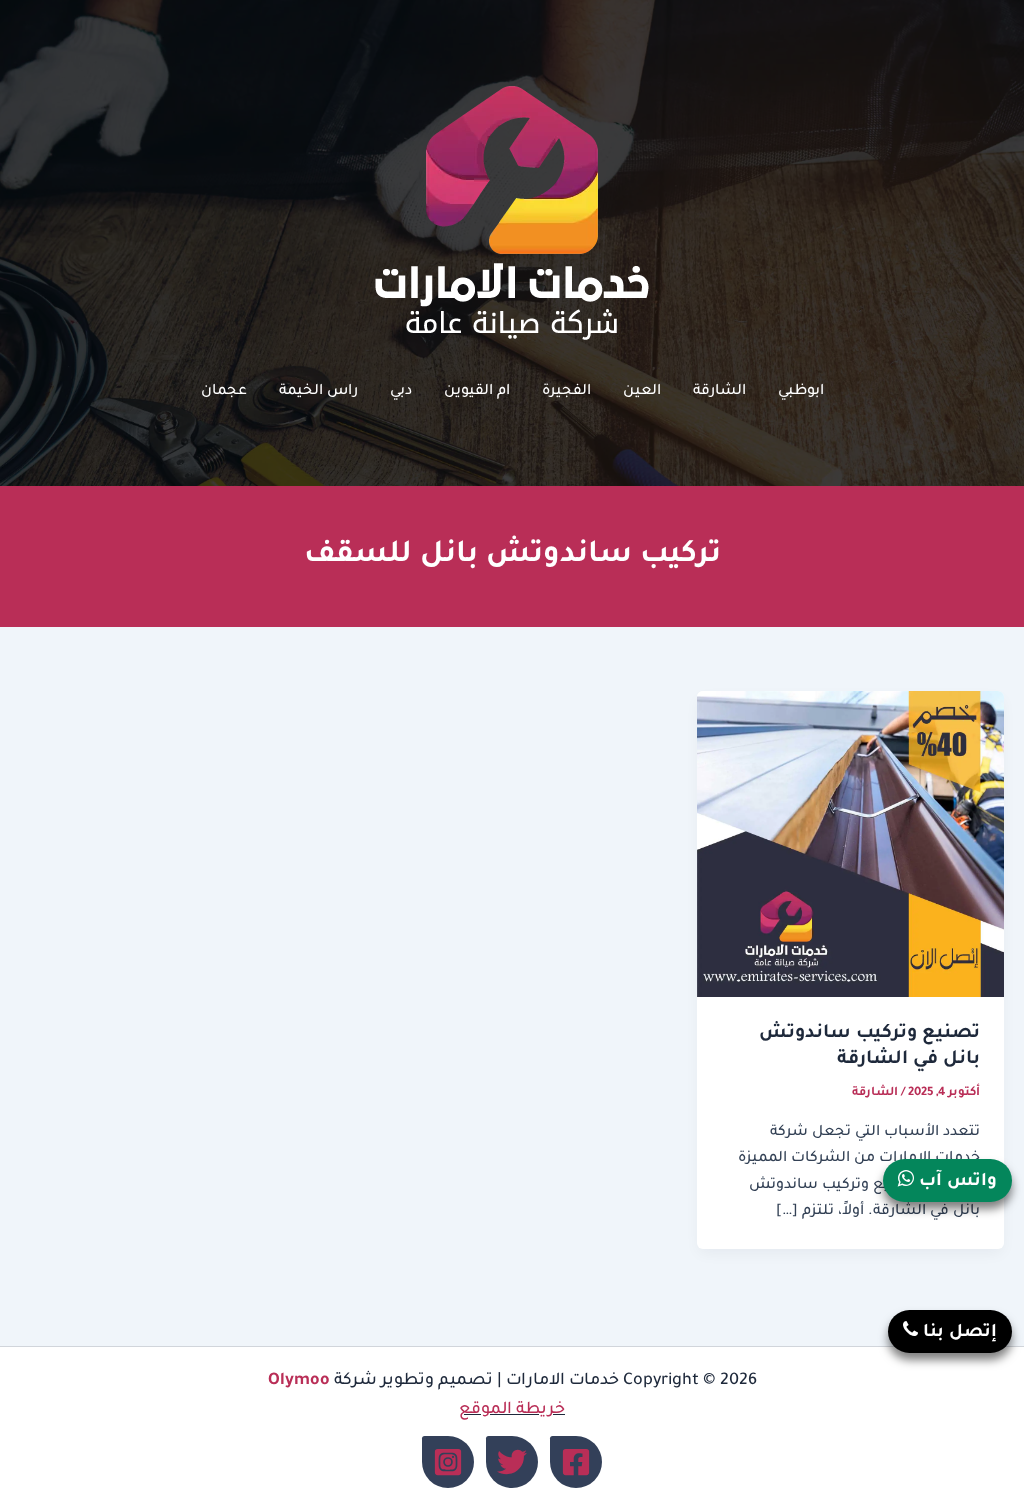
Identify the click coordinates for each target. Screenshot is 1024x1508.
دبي (401, 392)
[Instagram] (448, 1462)
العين (642, 392)
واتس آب (955, 1182)
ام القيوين (477, 392)
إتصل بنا (957, 1333)
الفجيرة (566, 392)
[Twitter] (512, 1462)
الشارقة (719, 392)
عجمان (224, 392)
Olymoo (299, 1381)
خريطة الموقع (512, 1410)
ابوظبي (801, 392)
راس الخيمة (318, 392)
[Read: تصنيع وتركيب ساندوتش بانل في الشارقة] (850, 846)
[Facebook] (576, 1462)
